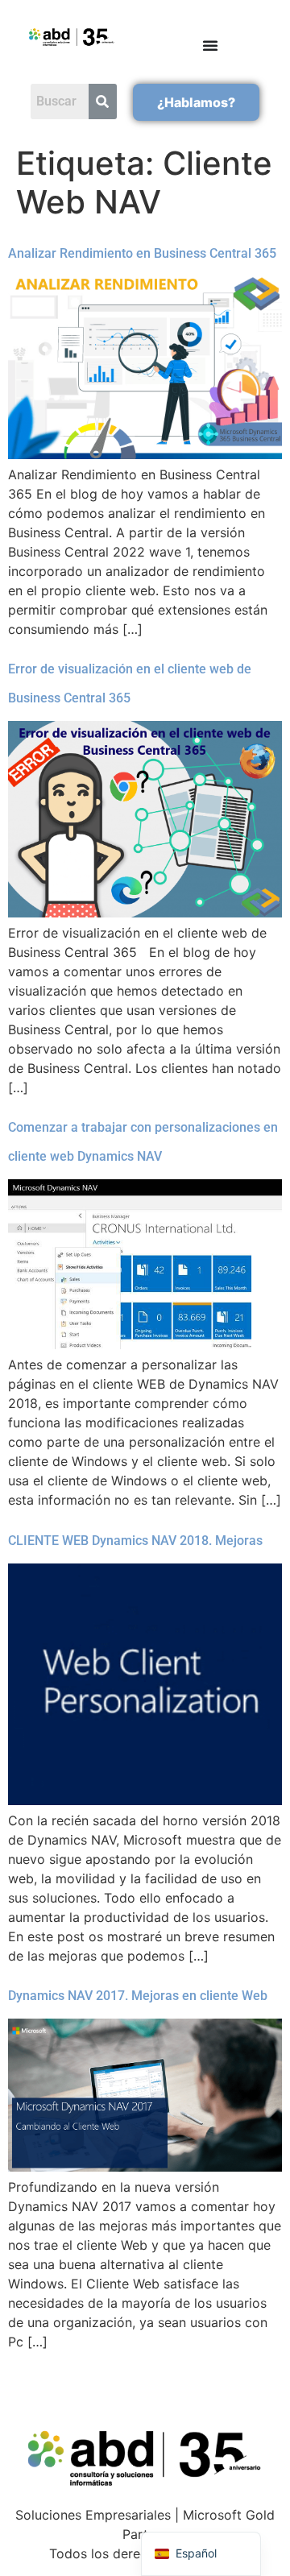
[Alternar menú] (210, 45)
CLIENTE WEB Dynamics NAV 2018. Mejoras (135, 1541)
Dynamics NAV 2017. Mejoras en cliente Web (138, 1996)
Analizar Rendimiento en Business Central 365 (142, 253)
